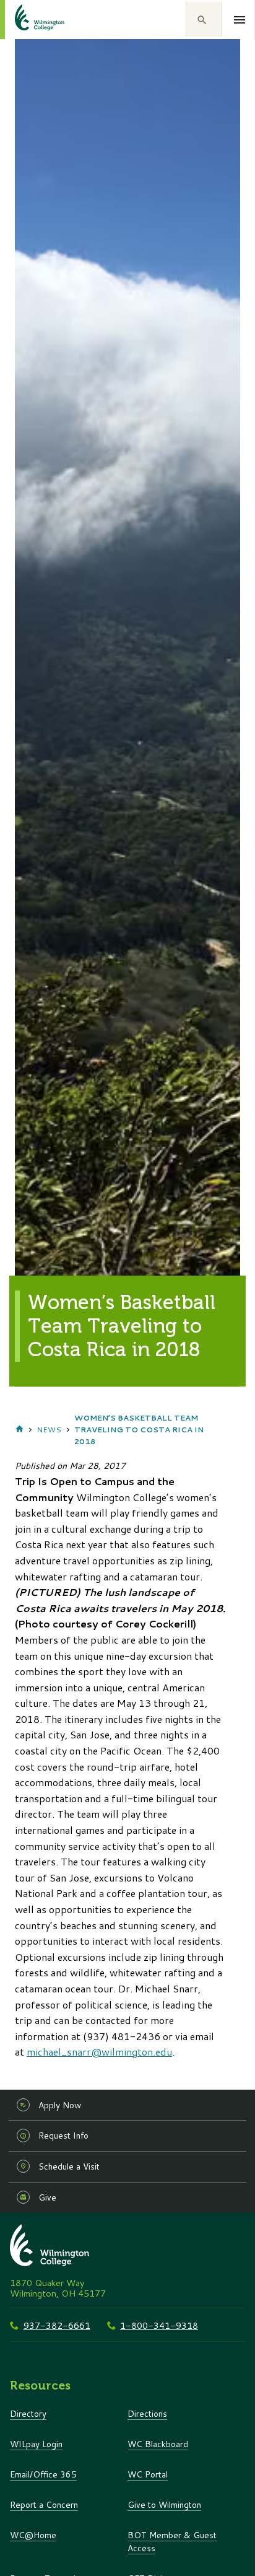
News (49, 1430)
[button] (204, 20)
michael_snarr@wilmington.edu (99, 2052)
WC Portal (148, 2474)
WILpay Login (36, 2444)
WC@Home (33, 2535)
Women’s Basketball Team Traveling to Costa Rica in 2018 (139, 1430)
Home (19, 1430)
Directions (147, 2413)
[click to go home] (25, 20)
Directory (28, 2413)
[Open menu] (240, 20)
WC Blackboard (158, 2444)
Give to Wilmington (164, 2504)
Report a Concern (44, 2504)
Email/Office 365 (43, 2474)
